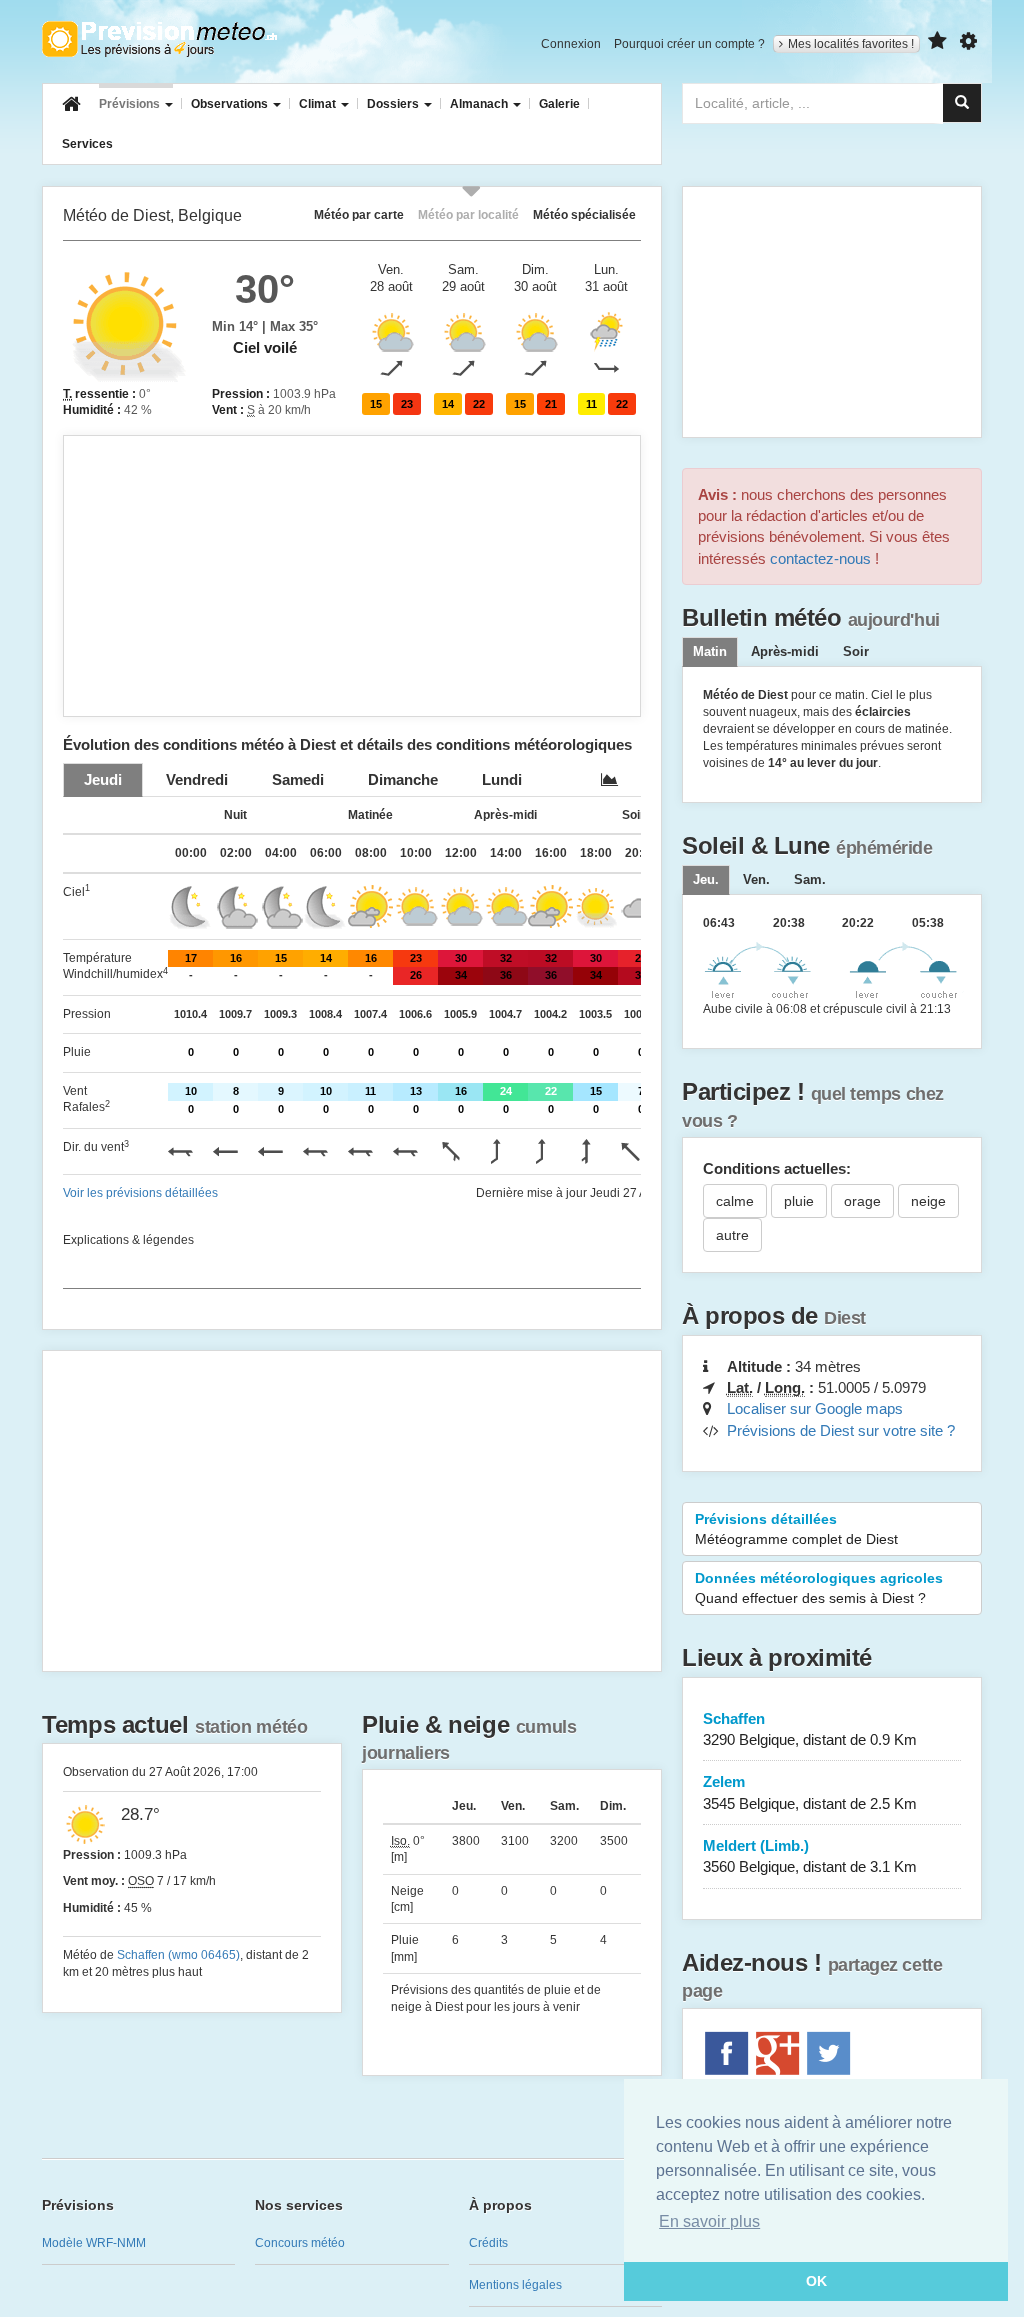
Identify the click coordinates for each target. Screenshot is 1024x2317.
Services (87, 144)
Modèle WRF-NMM (94, 2243)
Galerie (559, 104)
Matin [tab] (710, 652)
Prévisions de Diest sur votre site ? (841, 1430)
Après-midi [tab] (785, 652)
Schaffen (810, 1729)
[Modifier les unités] (968, 41)
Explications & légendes (128, 1240)
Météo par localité (468, 214)
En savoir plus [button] (709, 2221)
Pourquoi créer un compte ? (689, 44)
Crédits (488, 2243)
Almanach (480, 104)
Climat (319, 104)
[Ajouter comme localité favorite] (937, 41)
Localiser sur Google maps (815, 1408)
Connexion (571, 44)
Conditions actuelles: (777, 1168)
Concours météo (300, 2243)
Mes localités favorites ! (851, 44)
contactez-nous (820, 558)
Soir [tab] (856, 652)
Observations (231, 104)
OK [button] (816, 2281)
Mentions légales (515, 2285)
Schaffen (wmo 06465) (178, 1955)
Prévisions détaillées (796, 1529)
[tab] (103, 779)
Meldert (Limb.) (810, 1856)
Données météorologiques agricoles (819, 1588)
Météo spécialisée (584, 214)
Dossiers (394, 104)
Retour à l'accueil (159, 39)
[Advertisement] (352, 576)
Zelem (810, 1792)
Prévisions (131, 104)
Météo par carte (359, 214)
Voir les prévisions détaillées (140, 1193)
